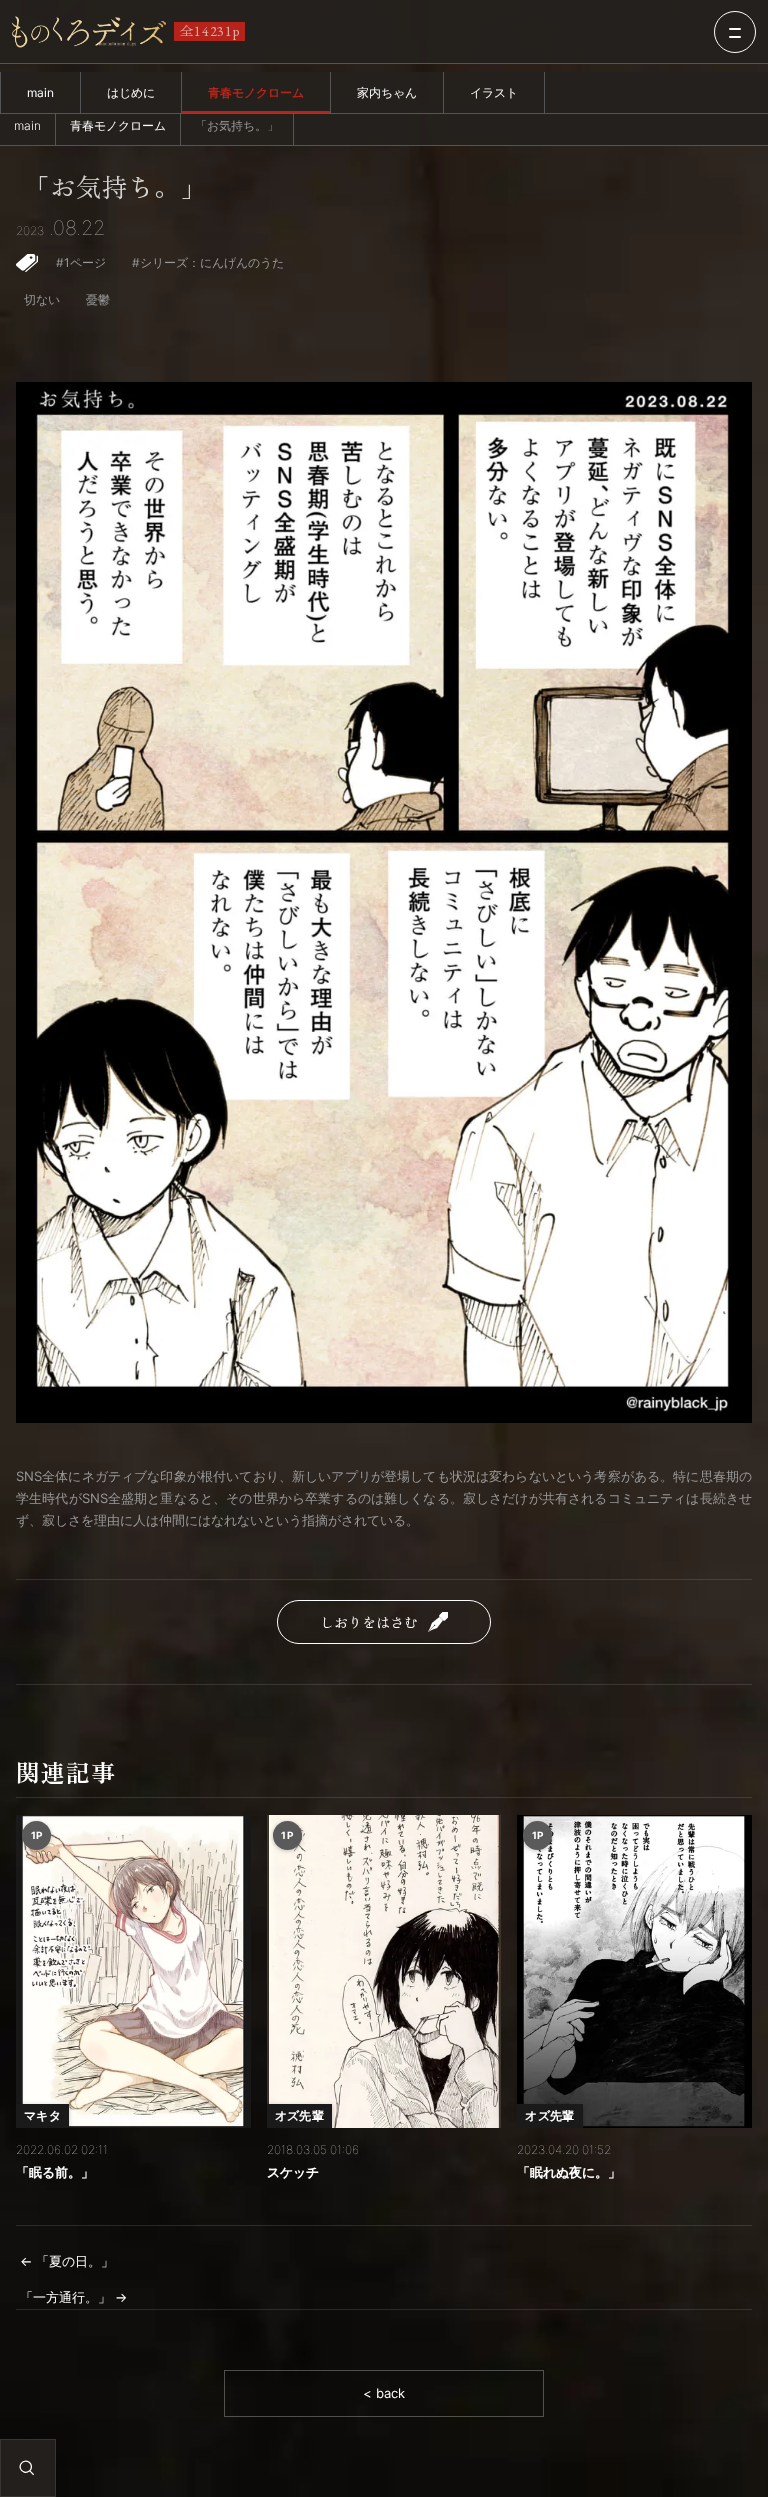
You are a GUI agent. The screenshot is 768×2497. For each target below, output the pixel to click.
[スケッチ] (384, 1971)
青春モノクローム (256, 92)
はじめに (131, 92)
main (40, 92)
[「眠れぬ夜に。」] (634, 1971)
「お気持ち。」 (115, 187)
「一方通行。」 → (73, 2297)
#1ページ (81, 262)
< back (384, 2393)
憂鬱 (98, 299)
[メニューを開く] (735, 32)
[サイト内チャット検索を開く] (27, 2468)
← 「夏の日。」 (67, 2261)
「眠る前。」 (55, 2172)
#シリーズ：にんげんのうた (208, 262)
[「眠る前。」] (133, 1971)
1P (37, 1835)
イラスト (494, 92)
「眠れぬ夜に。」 (569, 2172)
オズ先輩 (299, 2115)
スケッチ (293, 2172)
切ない (42, 299)
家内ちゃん (387, 92)
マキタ (42, 2115)
